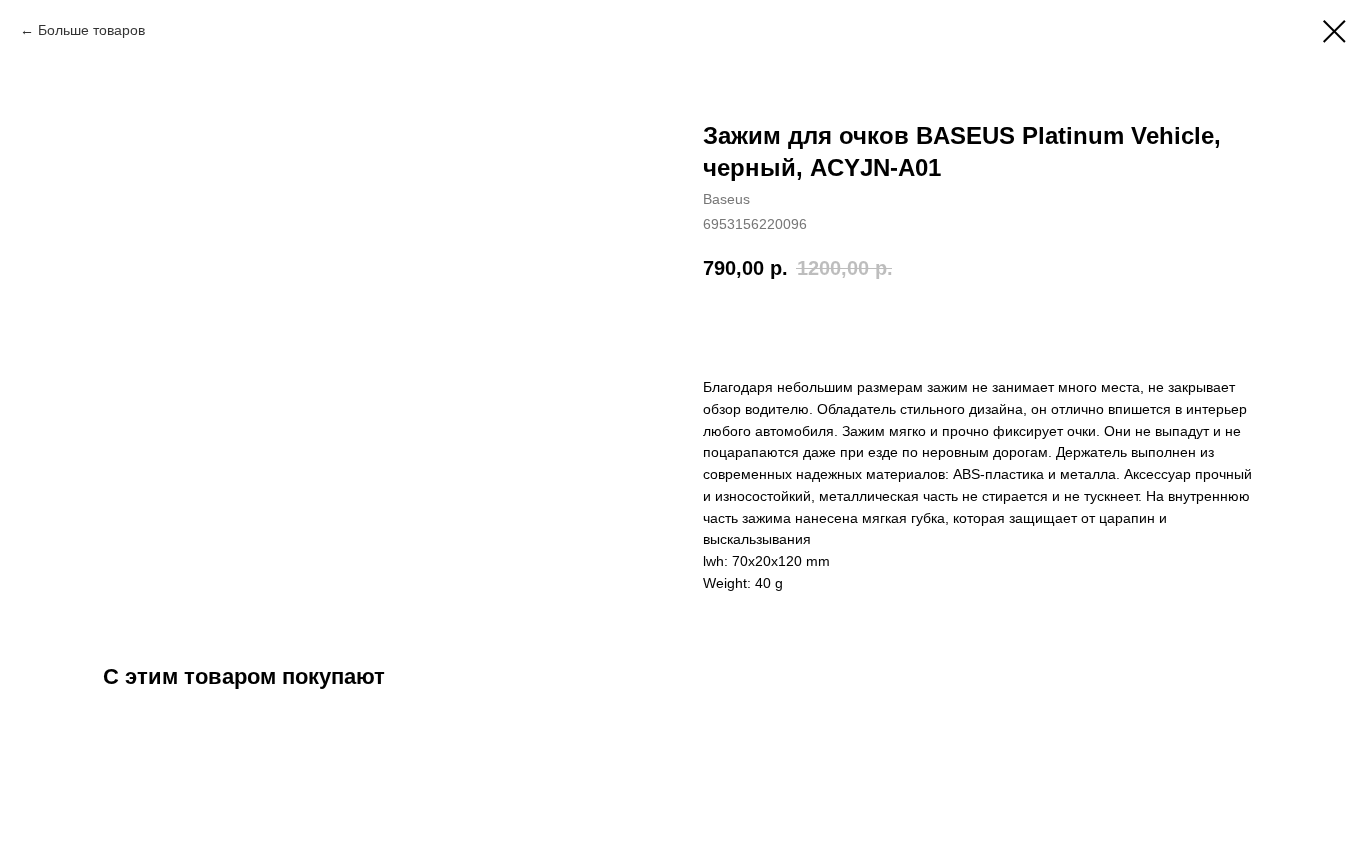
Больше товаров (91, 30)
